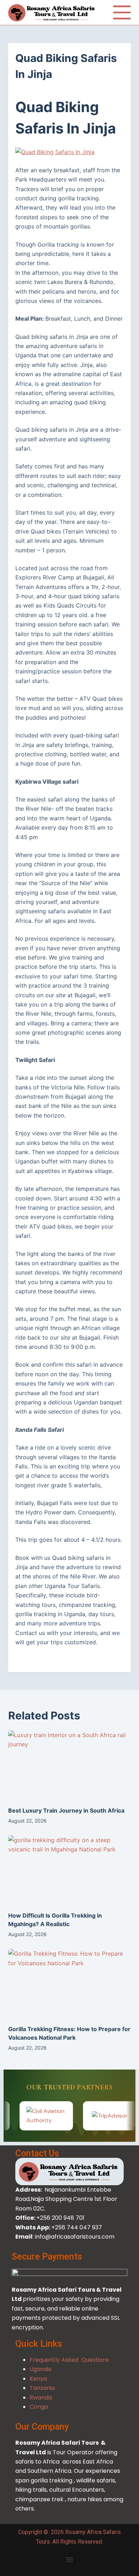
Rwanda (41, 2398)
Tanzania (42, 2388)
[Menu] (122, 12)
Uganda (40, 2369)
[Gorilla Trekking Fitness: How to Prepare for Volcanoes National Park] (69, 1983)
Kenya (39, 2379)
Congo (39, 2407)
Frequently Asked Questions (69, 2360)
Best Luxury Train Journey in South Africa (66, 1810)
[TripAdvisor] (84, 2116)
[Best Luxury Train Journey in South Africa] (69, 1765)
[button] (70, 2559)
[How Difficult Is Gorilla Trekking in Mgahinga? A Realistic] (69, 1870)
